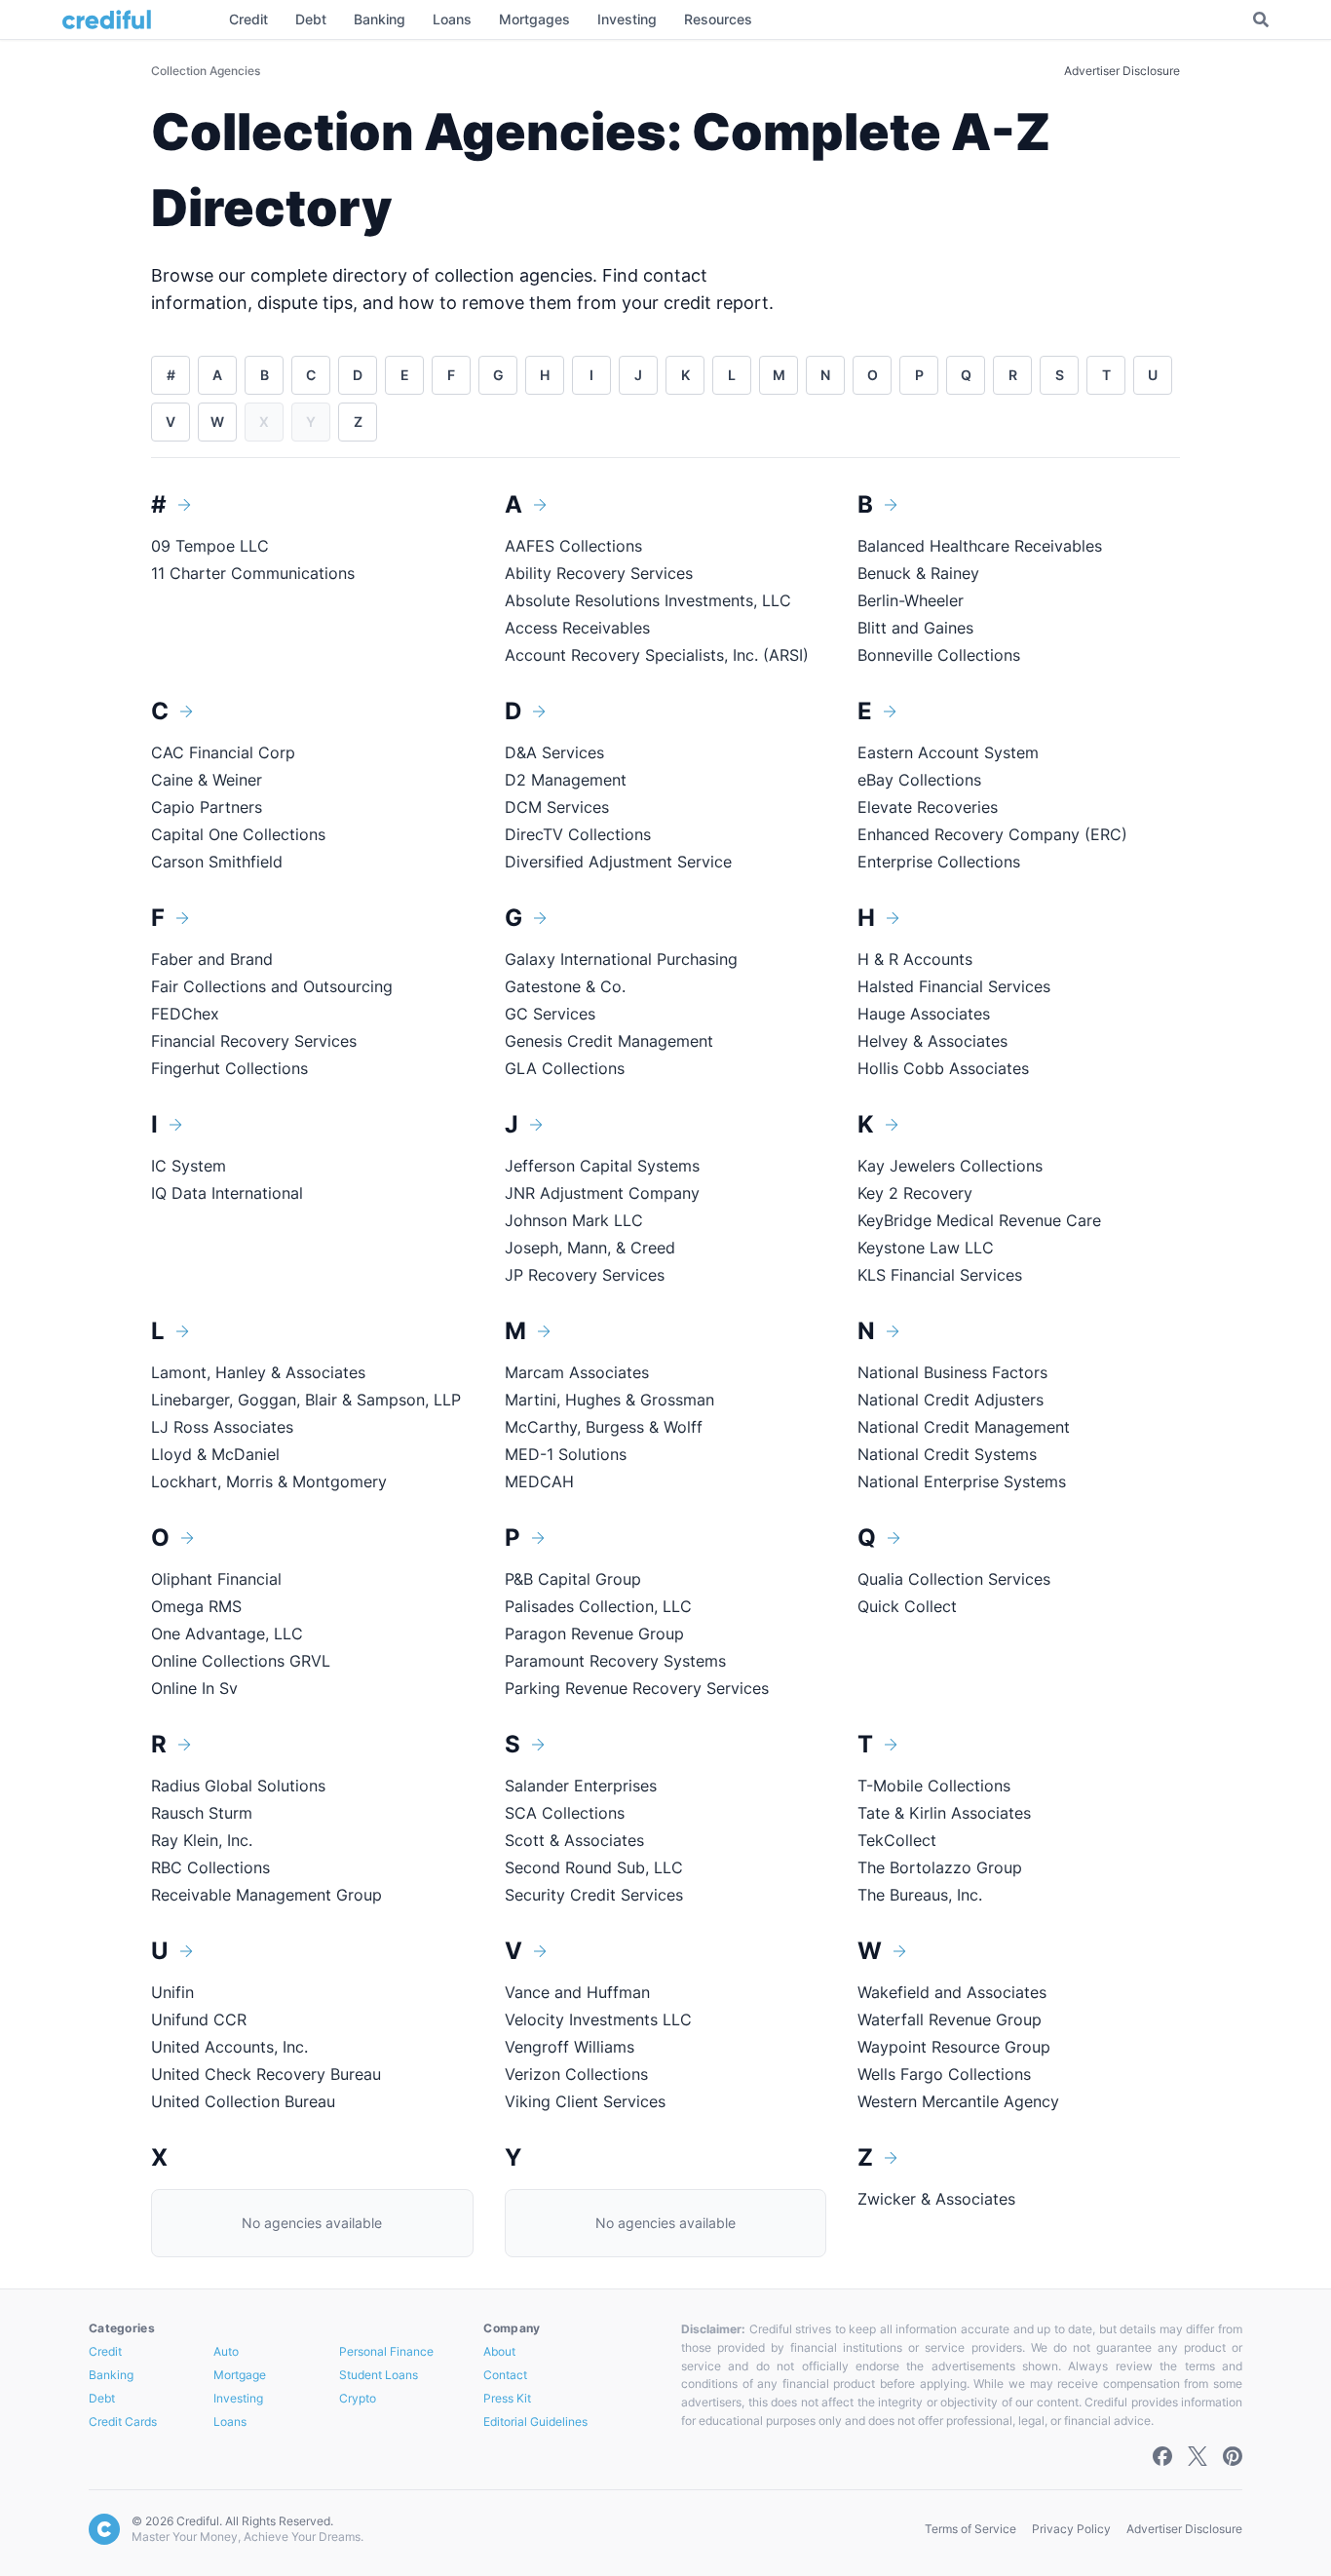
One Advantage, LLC (227, 1634)
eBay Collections (919, 780)
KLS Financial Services (940, 1275)
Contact (505, 2375)
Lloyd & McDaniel (215, 1454)
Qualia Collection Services (954, 1579)
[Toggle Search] (1261, 19)
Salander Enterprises (581, 1786)
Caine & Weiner (207, 780)
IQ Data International (227, 1193)
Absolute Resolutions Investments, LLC (648, 600)
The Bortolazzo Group (940, 1867)
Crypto (358, 2398)
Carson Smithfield (217, 862)
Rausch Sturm (202, 1813)
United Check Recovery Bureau (266, 2074)
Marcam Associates (577, 1372)
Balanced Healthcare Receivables (980, 546)
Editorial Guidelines (535, 2422)
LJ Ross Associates (222, 1427)
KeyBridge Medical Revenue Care (979, 1220)
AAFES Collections (573, 546)
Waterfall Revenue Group (950, 2019)
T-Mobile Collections (934, 1786)
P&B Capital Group (573, 1579)
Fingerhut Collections (229, 1068)
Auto (226, 2351)
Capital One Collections (238, 834)
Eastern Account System (948, 752)
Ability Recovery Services (599, 573)
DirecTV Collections (578, 834)
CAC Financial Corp (223, 752)
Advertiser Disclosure (1122, 71)
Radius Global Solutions (238, 1786)
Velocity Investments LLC (598, 2019)
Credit (105, 2351)
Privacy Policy (1071, 2529)
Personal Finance (386, 2351)
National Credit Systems (947, 1454)
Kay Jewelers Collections (950, 1166)
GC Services (550, 1014)
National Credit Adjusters (951, 1400)
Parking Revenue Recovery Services (637, 1688)
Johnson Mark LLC (574, 1220)
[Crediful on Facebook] (1162, 2456)
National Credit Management (964, 1427)
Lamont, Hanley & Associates (258, 1372)
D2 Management (566, 780)
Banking (111, 2375)
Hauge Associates (924, 1014)
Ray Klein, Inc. (202, 1840)
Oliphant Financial (216, 1579)
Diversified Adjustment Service (618, 862)
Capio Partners (207, 807)
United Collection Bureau (243, 2101)
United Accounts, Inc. (229, 2047)
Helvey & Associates (932, 1041)
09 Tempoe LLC (210, 546)
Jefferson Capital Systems (602, 1166)
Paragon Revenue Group (594, 1634)
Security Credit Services (594, 1895)
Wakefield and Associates (952, 1992)
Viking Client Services (585, 2101)
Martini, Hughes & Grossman (609, 1400)
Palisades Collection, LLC (598, 1606)
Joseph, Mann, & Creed (590, 1248)
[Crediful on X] (1198, 2456)
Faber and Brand (212, 959)
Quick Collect (907, 1606)
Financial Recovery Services (254, 1041)
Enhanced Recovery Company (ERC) (992, 834)
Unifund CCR (199, 2019)
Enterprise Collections (939, 862)
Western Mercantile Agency (958, 2101)
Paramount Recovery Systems (615, 1661)
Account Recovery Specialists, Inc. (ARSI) (657, 655)
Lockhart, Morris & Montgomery (269, 1481)
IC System (189, 1166)
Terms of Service (970, 2529)
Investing (238, 2398)
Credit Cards (123, 2422)
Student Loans (379, 2375)
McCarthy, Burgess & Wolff (604, 1427)
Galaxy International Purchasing (621, 959)
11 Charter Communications (253, 573)
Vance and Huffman (577, 1992)
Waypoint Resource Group (954, 2047)
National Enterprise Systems (962, 1481)
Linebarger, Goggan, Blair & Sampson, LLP (306, 1400)
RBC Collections (210, 1867)
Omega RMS (196, 1606)
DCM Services (557, 807)
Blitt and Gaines (915, 628)
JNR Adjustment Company (602, 1193)
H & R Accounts (915, 959)
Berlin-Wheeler (911, 600)
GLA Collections (565, 1068)
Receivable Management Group (266, 1895)
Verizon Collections (576, 2074)
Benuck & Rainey (918, 573)
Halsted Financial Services (954, 986)
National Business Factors (952, 1372)
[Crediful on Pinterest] (1233, 2456)
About (499, 2351)
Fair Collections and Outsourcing (272, 986)
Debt (102, 2398)
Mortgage (240, 2375)
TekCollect (897, 1840)
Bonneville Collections (939, 655)
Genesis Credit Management (609, 1041)
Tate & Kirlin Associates (944, 1813)
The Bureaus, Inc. (920, 1895)
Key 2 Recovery (915, 1193)
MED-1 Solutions (566, 1454)
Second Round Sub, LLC (594, 1867)
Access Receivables (577, 628)
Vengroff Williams (570, 2047)
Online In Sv (194, 1688)
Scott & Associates (574, 1840)
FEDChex (185, 1014)
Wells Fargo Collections (944, 2074)
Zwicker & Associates (936, 2199)
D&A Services (554, 752)
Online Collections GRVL (241, 1661)
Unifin (172, 1992)
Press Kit (507, 2398)
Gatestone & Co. (568, 986)
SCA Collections (565, 1813)
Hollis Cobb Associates (943, 1068)
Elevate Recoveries (928, 807)
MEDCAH (539, 1481)
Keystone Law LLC (926, 1248)
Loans (230, 2422)
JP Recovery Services (585, 1275)
